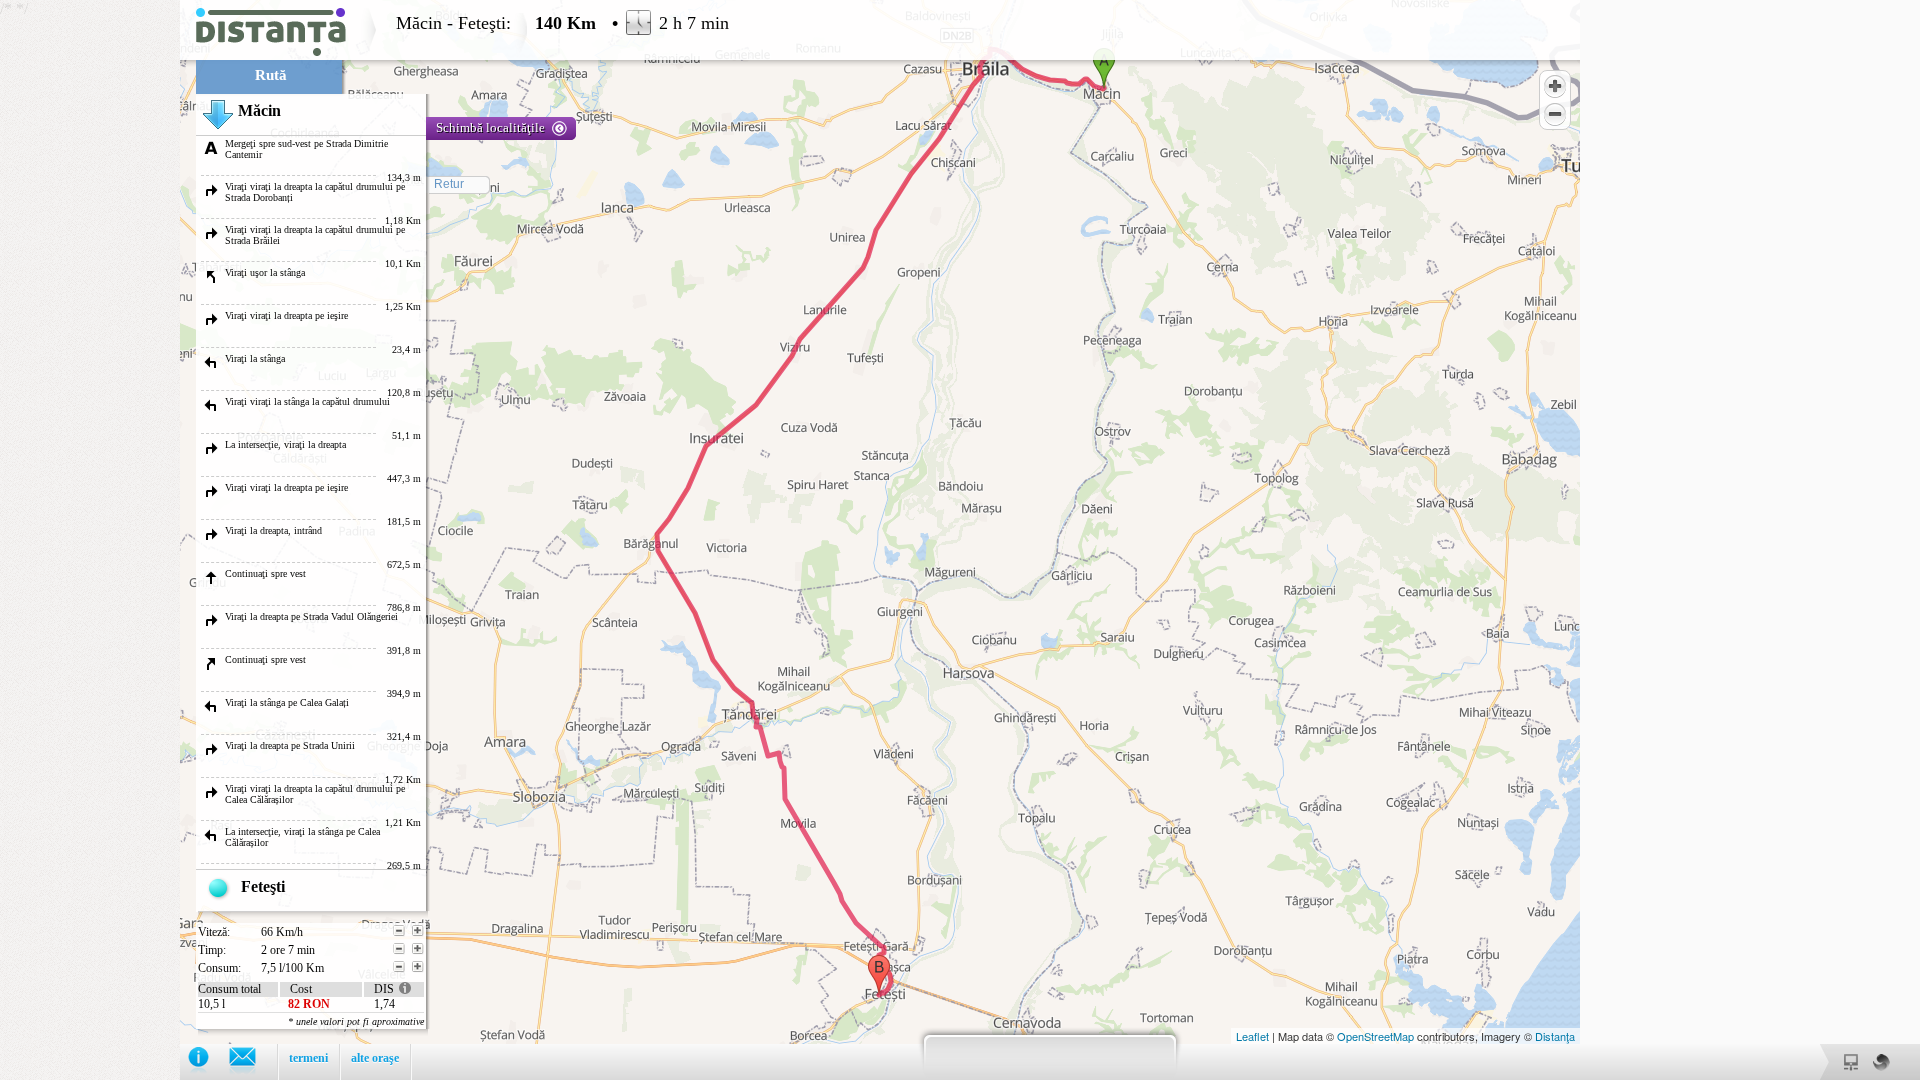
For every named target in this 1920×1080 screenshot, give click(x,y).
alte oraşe (375, 1058)
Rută (271, 75)
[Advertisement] (90, 300)
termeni (308, 1058)
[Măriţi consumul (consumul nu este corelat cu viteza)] (418, 967)
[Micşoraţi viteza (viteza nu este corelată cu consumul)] (399, 931)
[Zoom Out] (1555, 114)
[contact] (252, 1061)
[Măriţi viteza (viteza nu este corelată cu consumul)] (418, 931)
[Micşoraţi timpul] (399, 949)
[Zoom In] (1555, 86)
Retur (449, 184)
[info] (208, 1061)
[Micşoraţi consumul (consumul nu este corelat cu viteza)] (399, 967)
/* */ (364, 540)
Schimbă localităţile (490, 127)
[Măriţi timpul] (418, 949)
